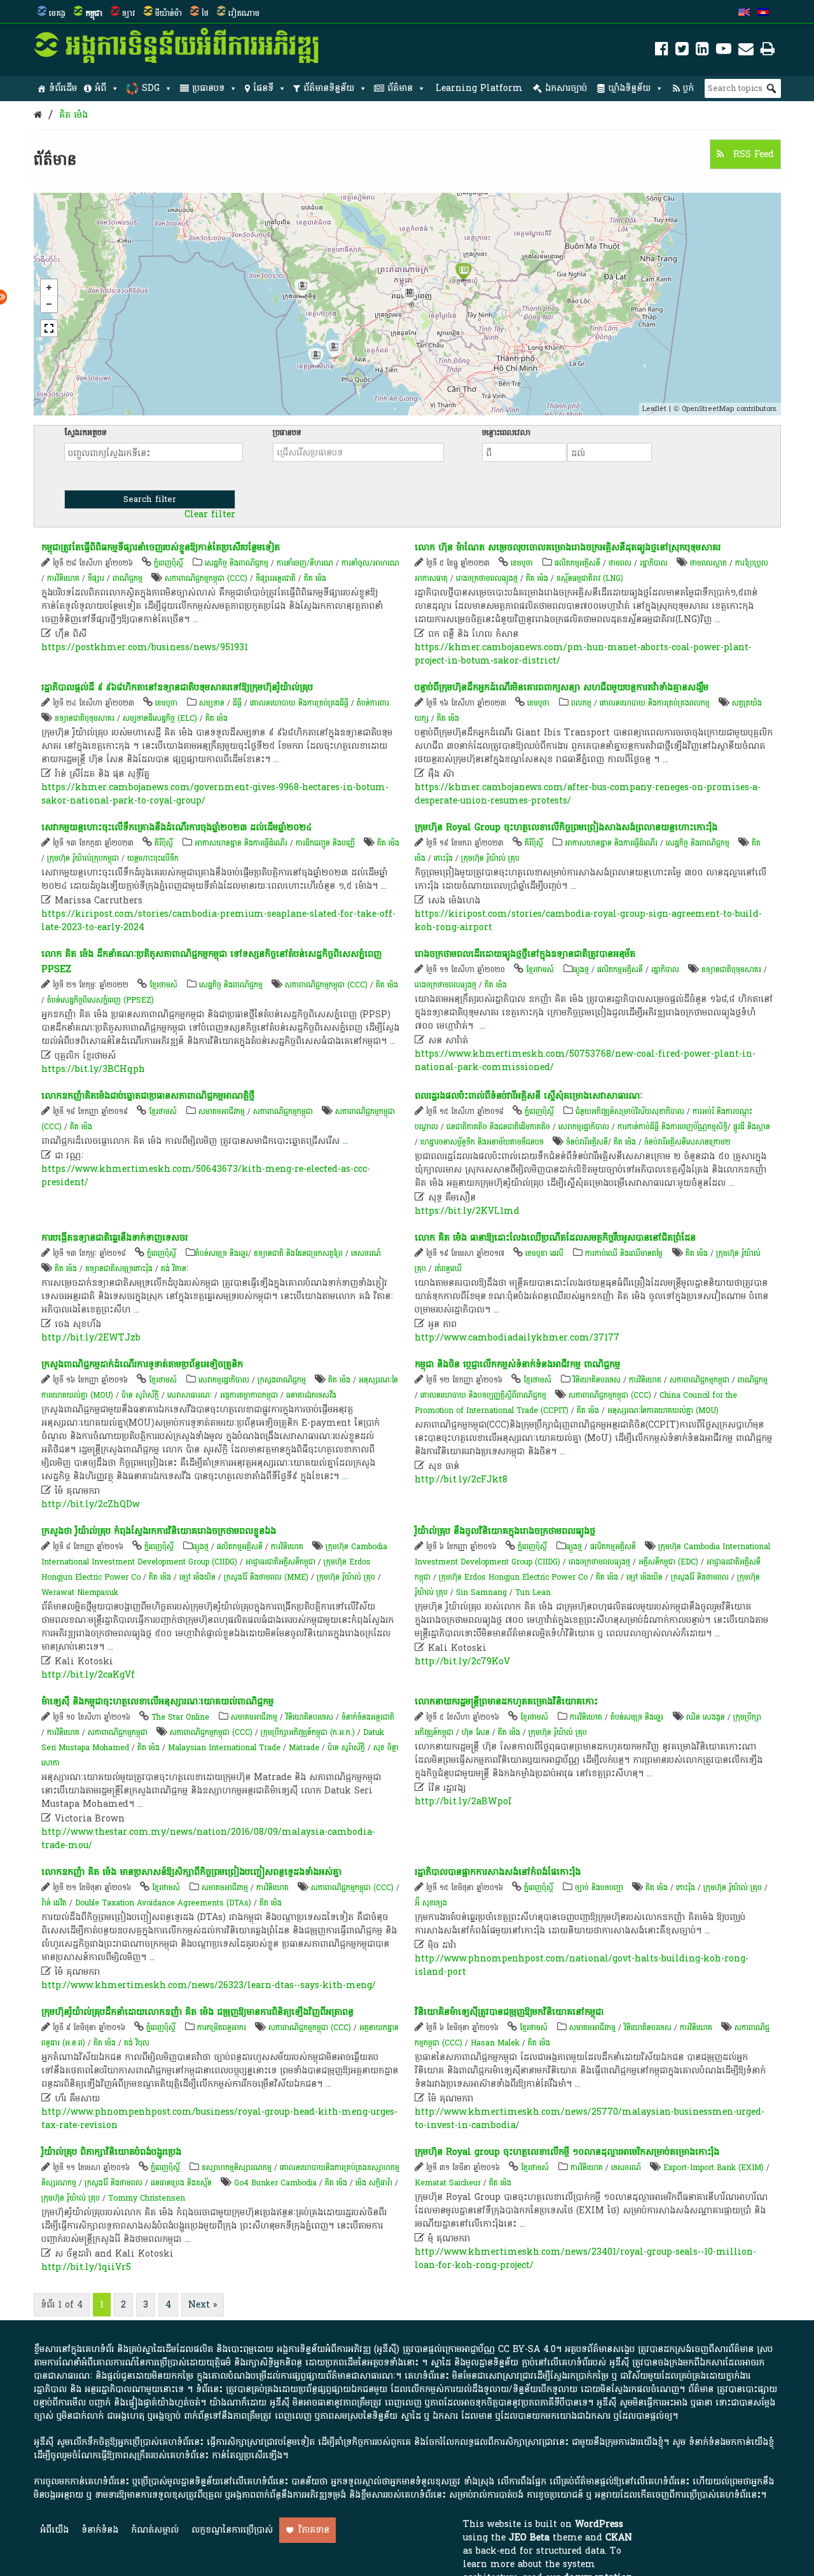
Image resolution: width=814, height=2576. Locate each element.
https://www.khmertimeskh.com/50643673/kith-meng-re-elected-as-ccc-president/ (206, 1176)
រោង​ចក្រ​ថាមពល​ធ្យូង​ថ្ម (487, 578)
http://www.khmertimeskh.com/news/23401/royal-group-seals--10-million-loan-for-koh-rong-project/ (585, 2259)
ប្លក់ (688, 88)
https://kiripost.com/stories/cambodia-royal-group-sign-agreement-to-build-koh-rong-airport (588, 921)
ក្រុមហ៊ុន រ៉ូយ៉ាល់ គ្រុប (490, 858)
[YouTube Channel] (724, 51)
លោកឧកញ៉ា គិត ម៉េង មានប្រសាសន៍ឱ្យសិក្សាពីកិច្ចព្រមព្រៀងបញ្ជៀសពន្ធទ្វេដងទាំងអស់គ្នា (191, 1872)
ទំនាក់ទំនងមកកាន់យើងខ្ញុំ (731, 2442)
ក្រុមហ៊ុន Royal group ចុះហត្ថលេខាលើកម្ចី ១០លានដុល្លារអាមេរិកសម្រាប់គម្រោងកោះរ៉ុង (567, 2152)
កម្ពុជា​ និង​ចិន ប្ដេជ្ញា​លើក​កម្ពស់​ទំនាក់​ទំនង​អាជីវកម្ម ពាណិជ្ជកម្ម (517, 1364)
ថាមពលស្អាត (708, 563)
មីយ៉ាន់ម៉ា (169, 13)
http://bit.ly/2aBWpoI (463, 1801)
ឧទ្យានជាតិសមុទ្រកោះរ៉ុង (119, 1269)
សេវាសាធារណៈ (190, 1395)
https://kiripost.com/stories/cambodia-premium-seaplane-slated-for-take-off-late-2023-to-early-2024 (218, 921)
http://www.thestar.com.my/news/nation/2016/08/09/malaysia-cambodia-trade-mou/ (208, 1839)
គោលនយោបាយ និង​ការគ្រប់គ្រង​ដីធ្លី (299, 703)
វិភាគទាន (314, 2530)
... (196, 619)
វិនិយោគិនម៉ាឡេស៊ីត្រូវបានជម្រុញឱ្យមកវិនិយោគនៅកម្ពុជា (509, 2012)
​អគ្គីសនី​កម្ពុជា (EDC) (668, 1562)
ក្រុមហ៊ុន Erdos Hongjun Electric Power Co (513, 1577)
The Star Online (180, 1717)
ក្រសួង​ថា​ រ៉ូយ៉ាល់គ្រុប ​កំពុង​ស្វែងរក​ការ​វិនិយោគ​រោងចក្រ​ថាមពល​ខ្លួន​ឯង (159, 1531)
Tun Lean (533, 1592)
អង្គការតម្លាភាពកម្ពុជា (249, 1395)
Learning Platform (479, 88)
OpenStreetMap (708, 409)
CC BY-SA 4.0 (527, 2349)
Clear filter (210, 515)
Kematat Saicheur (448, 2183)
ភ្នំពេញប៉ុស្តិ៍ (169, 563)
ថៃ (205, 13)
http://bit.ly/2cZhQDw (91, 1504)
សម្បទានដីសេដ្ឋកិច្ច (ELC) (160, 718)
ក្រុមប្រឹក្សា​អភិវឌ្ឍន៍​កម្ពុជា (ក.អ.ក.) (308, 1732)
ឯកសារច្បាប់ (566, 88)
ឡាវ (129, 13)
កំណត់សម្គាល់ (155, 2530)
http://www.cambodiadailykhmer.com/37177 (517, 1338)
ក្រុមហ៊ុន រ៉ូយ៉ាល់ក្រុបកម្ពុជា (83, 858)
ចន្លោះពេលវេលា (506, 433)
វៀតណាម (244, 13)
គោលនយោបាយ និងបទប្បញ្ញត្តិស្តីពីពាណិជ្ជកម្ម (483, 1395)
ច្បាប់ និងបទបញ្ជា (599, 1888)
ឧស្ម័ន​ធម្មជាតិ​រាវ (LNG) (590, 578)
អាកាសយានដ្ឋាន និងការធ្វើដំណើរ (241, 843)
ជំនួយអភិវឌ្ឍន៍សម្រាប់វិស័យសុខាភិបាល (630, 1111)
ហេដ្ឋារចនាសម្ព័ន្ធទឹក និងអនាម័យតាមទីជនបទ (483, 1142)
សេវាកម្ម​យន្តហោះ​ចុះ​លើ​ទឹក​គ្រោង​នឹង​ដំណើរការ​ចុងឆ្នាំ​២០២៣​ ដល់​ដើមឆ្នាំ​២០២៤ (176, 827)
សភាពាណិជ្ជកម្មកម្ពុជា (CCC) (206, 578)
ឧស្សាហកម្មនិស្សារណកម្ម (237, 2168)
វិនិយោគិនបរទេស (597, 1380)
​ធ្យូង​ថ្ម (581, 970)
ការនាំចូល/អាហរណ (370, 563)
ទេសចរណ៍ (366, 1253)
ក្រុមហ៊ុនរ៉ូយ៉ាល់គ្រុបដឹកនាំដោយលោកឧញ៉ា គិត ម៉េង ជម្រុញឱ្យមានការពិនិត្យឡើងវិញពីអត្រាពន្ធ (197, 2012)
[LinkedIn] (702, 51)
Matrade (304, 1748)
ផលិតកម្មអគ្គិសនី (577, 563)
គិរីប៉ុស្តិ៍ (164, 843)
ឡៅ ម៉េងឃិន (197, 1577)
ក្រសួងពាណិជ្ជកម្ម (282, 1380)
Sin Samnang (481, 1592)
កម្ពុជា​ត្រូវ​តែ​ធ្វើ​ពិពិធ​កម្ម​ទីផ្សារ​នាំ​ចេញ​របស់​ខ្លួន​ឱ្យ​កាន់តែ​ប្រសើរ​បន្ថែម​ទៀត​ (161, 547)
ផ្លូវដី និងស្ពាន (752, 1127)
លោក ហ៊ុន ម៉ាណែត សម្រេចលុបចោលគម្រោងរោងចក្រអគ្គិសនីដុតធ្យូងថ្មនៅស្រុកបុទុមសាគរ (568, 547)
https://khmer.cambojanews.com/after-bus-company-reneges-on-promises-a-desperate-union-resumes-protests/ (588, 794)
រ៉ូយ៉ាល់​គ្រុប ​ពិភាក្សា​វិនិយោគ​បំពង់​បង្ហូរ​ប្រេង (111, 2152)
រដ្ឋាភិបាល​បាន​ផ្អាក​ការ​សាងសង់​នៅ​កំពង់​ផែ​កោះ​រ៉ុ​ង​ (498, 1872)
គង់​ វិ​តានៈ (175, 1269)
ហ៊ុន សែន (476, 1732)
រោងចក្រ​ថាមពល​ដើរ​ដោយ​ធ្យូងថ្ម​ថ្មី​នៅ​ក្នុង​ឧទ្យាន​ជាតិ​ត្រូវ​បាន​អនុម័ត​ (525, 954)
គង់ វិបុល (137, 2043)
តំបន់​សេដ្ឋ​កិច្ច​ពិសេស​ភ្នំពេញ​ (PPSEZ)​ (100, 1000)
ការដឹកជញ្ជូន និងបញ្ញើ (325, 843)
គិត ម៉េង (73, 115)
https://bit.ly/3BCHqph (93, 1069)
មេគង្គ (57, 13)
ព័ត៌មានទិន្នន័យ (329, 88)
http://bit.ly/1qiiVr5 (86, 2267)
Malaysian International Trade (224, 1748)
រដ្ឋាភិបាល (654, 563)
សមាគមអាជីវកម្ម (222, 1111)
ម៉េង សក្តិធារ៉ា (374, 2183)
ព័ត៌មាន (400, 88)
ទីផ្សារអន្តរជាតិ (276, 578)
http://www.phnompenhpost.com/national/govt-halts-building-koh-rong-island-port (582, 1965)
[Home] (38, 115)
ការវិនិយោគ (63, 578)
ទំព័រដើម (63, 88)
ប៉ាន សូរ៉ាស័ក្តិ (140, 1395)
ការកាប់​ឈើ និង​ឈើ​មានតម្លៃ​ (624, 1253)
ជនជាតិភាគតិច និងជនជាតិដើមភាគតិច (498, 1127)
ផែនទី (263, 88)
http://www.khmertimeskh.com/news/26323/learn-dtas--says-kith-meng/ (209, 1985)
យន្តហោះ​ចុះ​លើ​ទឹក (153, 858)
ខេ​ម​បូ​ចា (522, 563)
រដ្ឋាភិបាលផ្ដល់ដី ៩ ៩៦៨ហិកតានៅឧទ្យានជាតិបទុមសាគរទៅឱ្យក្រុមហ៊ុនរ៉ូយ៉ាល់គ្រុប (177, 687)
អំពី (100, 88)
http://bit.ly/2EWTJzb (91, 1338)
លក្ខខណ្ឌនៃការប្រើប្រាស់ (232, 2530)
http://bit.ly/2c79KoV (462, 1661)
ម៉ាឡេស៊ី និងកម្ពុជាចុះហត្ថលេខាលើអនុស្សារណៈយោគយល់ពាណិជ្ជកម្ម (157, 1702)
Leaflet (654, 409)
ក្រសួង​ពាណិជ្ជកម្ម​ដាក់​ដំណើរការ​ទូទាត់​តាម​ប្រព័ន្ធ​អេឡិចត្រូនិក (142, 1364)
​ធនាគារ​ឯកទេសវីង (311, 1395)
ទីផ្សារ (96, 578)
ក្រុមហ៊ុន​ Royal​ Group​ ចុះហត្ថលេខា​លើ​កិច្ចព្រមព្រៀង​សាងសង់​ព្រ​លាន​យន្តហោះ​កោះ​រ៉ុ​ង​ (566, 827)
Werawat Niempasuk (80, 1592)
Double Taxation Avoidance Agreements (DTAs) (163, 1903)
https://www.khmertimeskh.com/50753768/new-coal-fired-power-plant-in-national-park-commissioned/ (585, 1061)
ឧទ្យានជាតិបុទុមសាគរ (85, 718)
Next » (203, 2305)
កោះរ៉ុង (443, 858)
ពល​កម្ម (581, 703)
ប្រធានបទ (208, 88)
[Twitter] (682, 51)
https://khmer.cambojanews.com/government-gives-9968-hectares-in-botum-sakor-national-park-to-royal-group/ (215, 794)
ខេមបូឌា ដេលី (544, 1253)
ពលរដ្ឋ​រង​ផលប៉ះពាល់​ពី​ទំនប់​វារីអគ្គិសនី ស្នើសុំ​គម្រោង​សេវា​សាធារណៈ (528, 1096)
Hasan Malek (495, 2043)
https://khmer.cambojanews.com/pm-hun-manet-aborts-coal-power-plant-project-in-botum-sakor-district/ (583, 654)
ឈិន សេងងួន (706, 1717)
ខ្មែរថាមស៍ (163, 985)
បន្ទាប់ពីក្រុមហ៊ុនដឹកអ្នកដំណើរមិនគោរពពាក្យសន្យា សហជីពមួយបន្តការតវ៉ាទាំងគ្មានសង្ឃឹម (562, 687)
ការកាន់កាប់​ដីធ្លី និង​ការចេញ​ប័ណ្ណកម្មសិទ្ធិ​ (673, 1127)
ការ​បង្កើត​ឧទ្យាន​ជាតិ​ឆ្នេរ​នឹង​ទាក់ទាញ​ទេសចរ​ (114, 1238)
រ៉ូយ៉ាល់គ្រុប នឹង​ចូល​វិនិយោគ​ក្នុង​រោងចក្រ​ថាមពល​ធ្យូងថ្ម (505, 1531)
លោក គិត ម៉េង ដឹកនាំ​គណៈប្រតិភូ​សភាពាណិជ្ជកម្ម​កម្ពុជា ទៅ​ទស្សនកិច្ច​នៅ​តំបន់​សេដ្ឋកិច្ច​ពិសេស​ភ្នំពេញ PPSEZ (211, 962)
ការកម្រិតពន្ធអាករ (222, 2028)
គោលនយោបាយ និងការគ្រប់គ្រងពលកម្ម (656, 703)
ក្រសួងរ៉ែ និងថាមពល (700, 1577)
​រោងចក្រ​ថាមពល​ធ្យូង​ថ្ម (445, 985)
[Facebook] (662, 51)
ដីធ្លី (237, 703)
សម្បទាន (212, 703)
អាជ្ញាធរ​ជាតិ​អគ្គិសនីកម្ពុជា (280, 1562)
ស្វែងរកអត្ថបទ (86, 433)
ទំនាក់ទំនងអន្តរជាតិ (368, 1717)
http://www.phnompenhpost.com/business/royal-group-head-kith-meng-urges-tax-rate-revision (219, 2119)
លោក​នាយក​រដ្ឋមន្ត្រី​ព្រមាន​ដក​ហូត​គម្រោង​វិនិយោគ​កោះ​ (506, 1702)
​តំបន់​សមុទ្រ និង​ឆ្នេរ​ (222, 1253)
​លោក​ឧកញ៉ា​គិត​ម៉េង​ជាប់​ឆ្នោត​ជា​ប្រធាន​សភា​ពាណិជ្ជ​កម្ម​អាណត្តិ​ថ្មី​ (148, 1096)
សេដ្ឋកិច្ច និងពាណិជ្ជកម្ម (237, 563)
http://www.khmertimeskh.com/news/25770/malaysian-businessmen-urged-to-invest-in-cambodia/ (590, 2119)
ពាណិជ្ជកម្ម (128, 578)
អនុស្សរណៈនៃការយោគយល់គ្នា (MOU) (663, 1410)
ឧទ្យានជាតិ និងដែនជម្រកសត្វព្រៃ (298, 1253)
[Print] (768, 51)
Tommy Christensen (147, 2198)
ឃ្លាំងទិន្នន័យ (629, 88)
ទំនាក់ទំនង (100, 2530)
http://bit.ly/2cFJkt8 (461, 1479)
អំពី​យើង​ (54, 2530)
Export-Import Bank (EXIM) (714, 2168)
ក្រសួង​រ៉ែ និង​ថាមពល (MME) (266, 1577)
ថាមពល (620, 563)
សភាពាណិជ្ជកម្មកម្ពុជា (283, 1111)
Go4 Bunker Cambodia (275, 2183)
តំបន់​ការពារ (373, 703)
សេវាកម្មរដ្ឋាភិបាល (584, 1127)
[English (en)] (744, 13)
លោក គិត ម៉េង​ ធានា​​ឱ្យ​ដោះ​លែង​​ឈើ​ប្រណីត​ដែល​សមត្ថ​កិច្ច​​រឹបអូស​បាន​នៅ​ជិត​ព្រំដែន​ (555, 1238)
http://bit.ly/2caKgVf (88, 1675)
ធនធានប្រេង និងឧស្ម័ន (181, 2183)
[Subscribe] (746, 51)
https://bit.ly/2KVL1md (467, 1211)
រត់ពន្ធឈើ (448, 1269)
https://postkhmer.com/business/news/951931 (145, 647)
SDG (151, 88)
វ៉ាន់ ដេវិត (54, 1903)
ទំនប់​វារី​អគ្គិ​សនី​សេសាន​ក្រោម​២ (687, 1142)
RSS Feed (752, 154)
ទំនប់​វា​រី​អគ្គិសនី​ (587, 1142)
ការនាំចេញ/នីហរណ (305, 563)
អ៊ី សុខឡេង (431, 1903)
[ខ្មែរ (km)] (763, 13)
